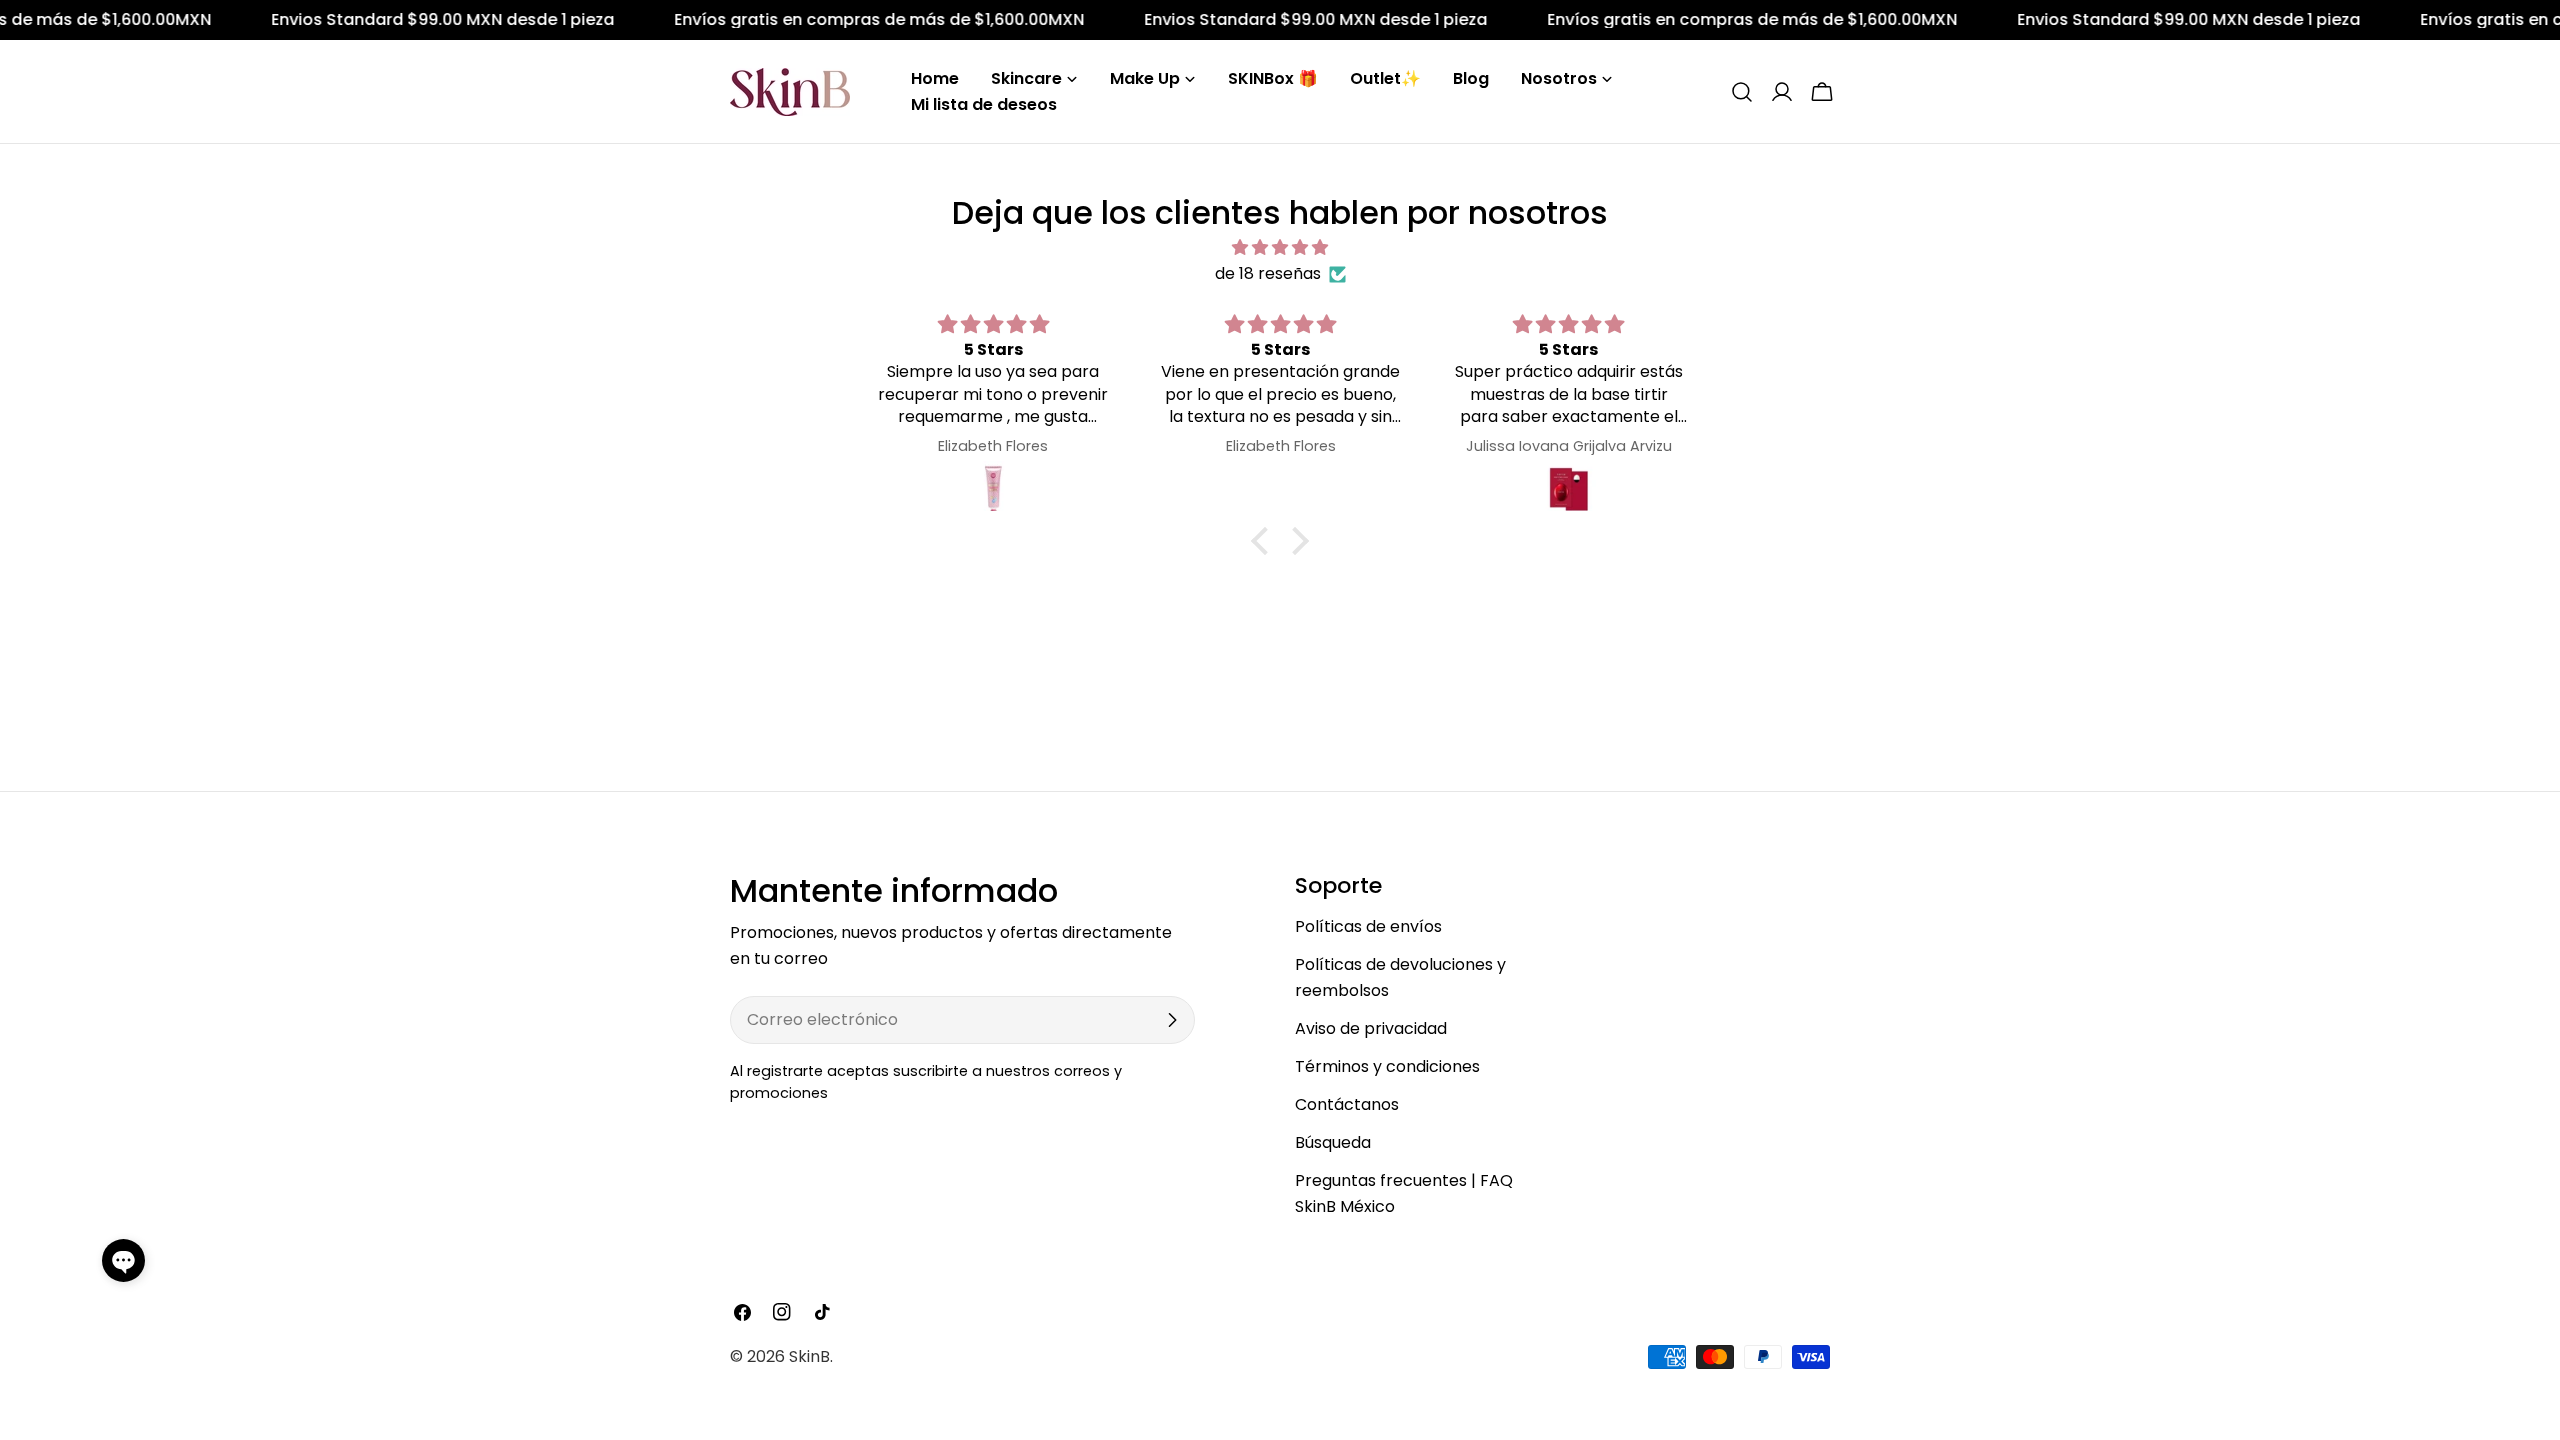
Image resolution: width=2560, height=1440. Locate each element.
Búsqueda (1333, 1142)
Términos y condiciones (1387, 1066)
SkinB (809, 1356)
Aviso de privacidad (1371, 1028)
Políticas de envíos (1368, 926)
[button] (123, 1260)
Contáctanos (1347, 1104)
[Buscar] (1742, 92)
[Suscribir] (1172, 1020)
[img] (1280, 247)
